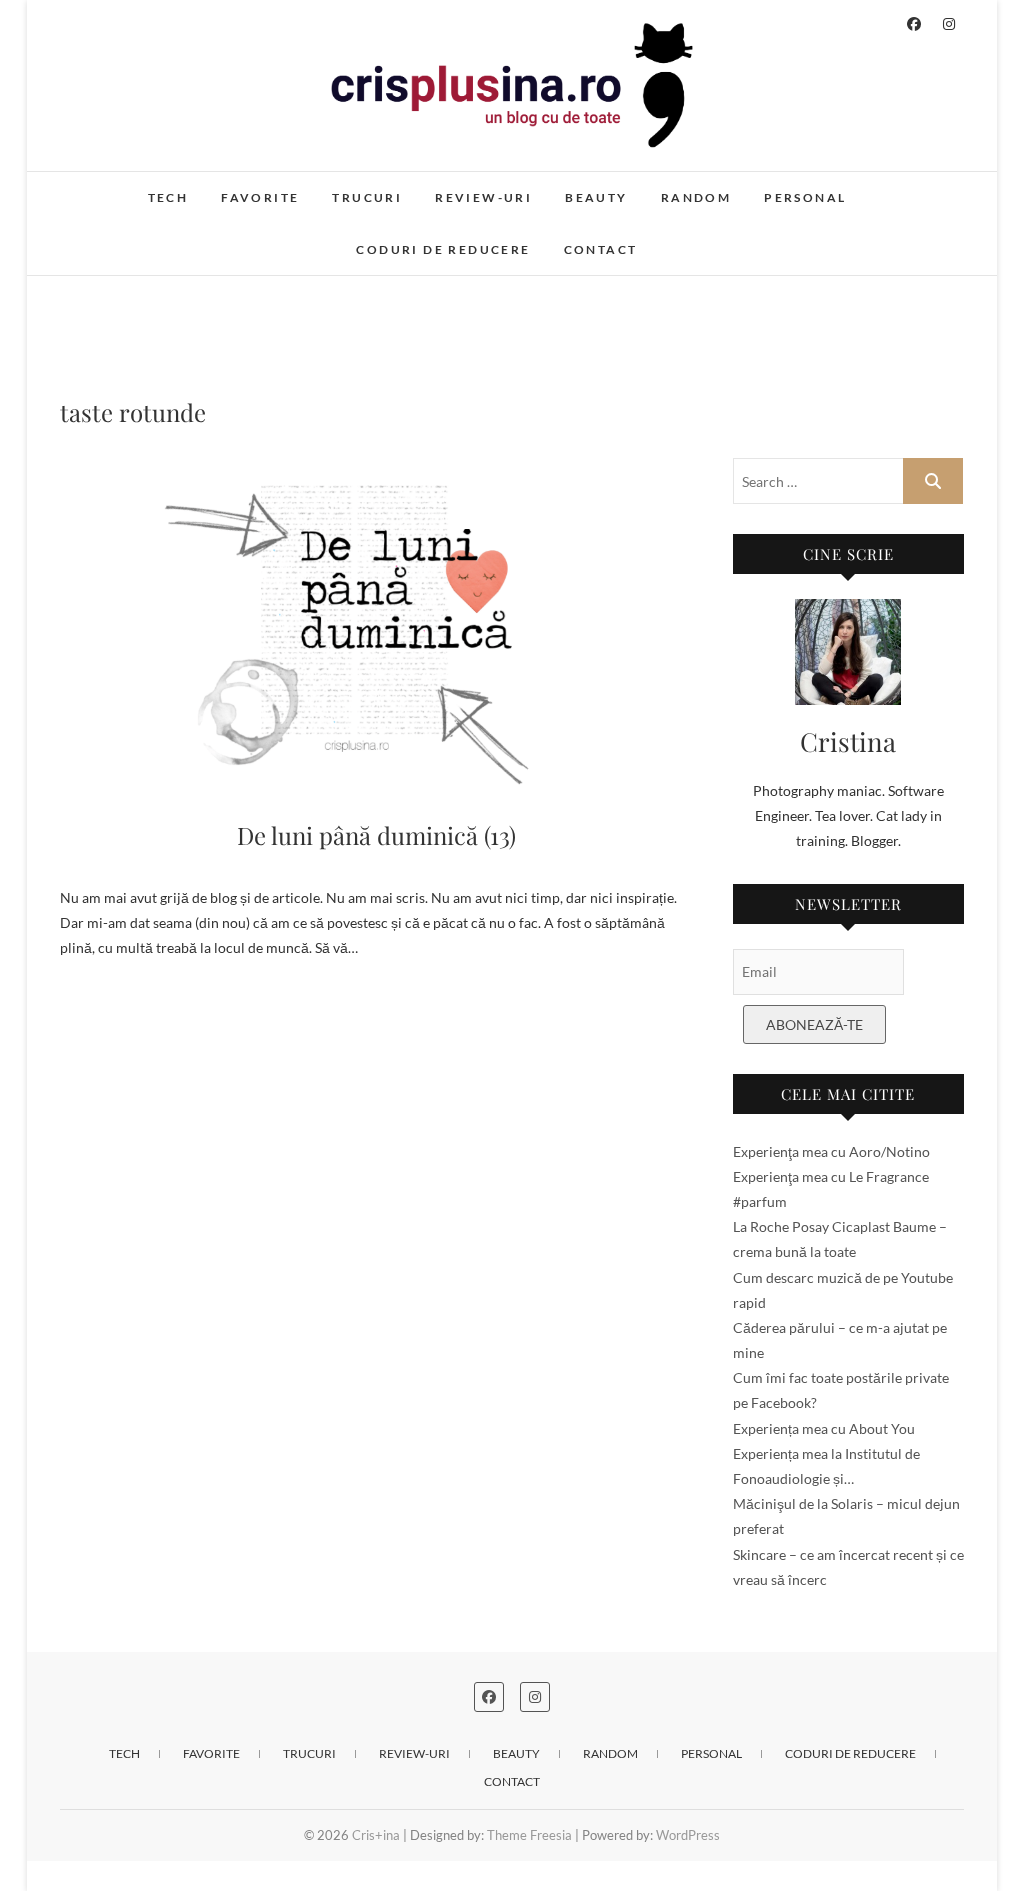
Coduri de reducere (443, 249)
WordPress (688, 1835)
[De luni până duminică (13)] (376, 624)
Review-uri (483, 197)
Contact (601, 249)
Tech (168, 197)
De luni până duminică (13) (376, 835)
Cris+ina (106, 187)
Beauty (596, 197)
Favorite (260, 197)
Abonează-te (814, 1024)
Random (696, 197)
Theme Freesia (529, 1835)
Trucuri (367, 197)
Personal (805, 197)
